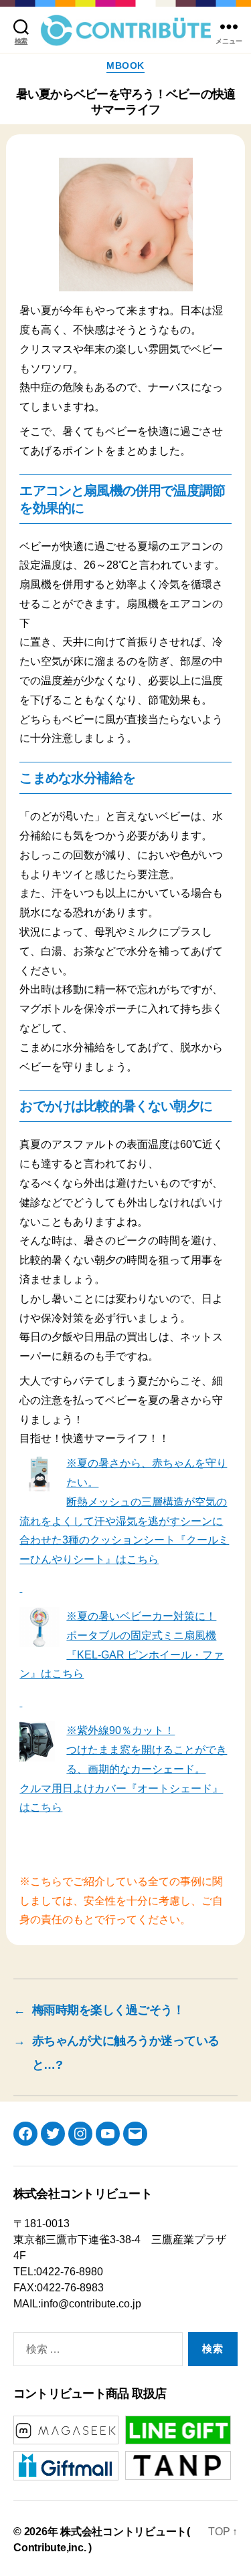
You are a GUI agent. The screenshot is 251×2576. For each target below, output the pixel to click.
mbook (125, 65)
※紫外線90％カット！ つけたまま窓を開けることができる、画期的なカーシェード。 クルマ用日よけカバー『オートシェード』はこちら (123, 1769)
